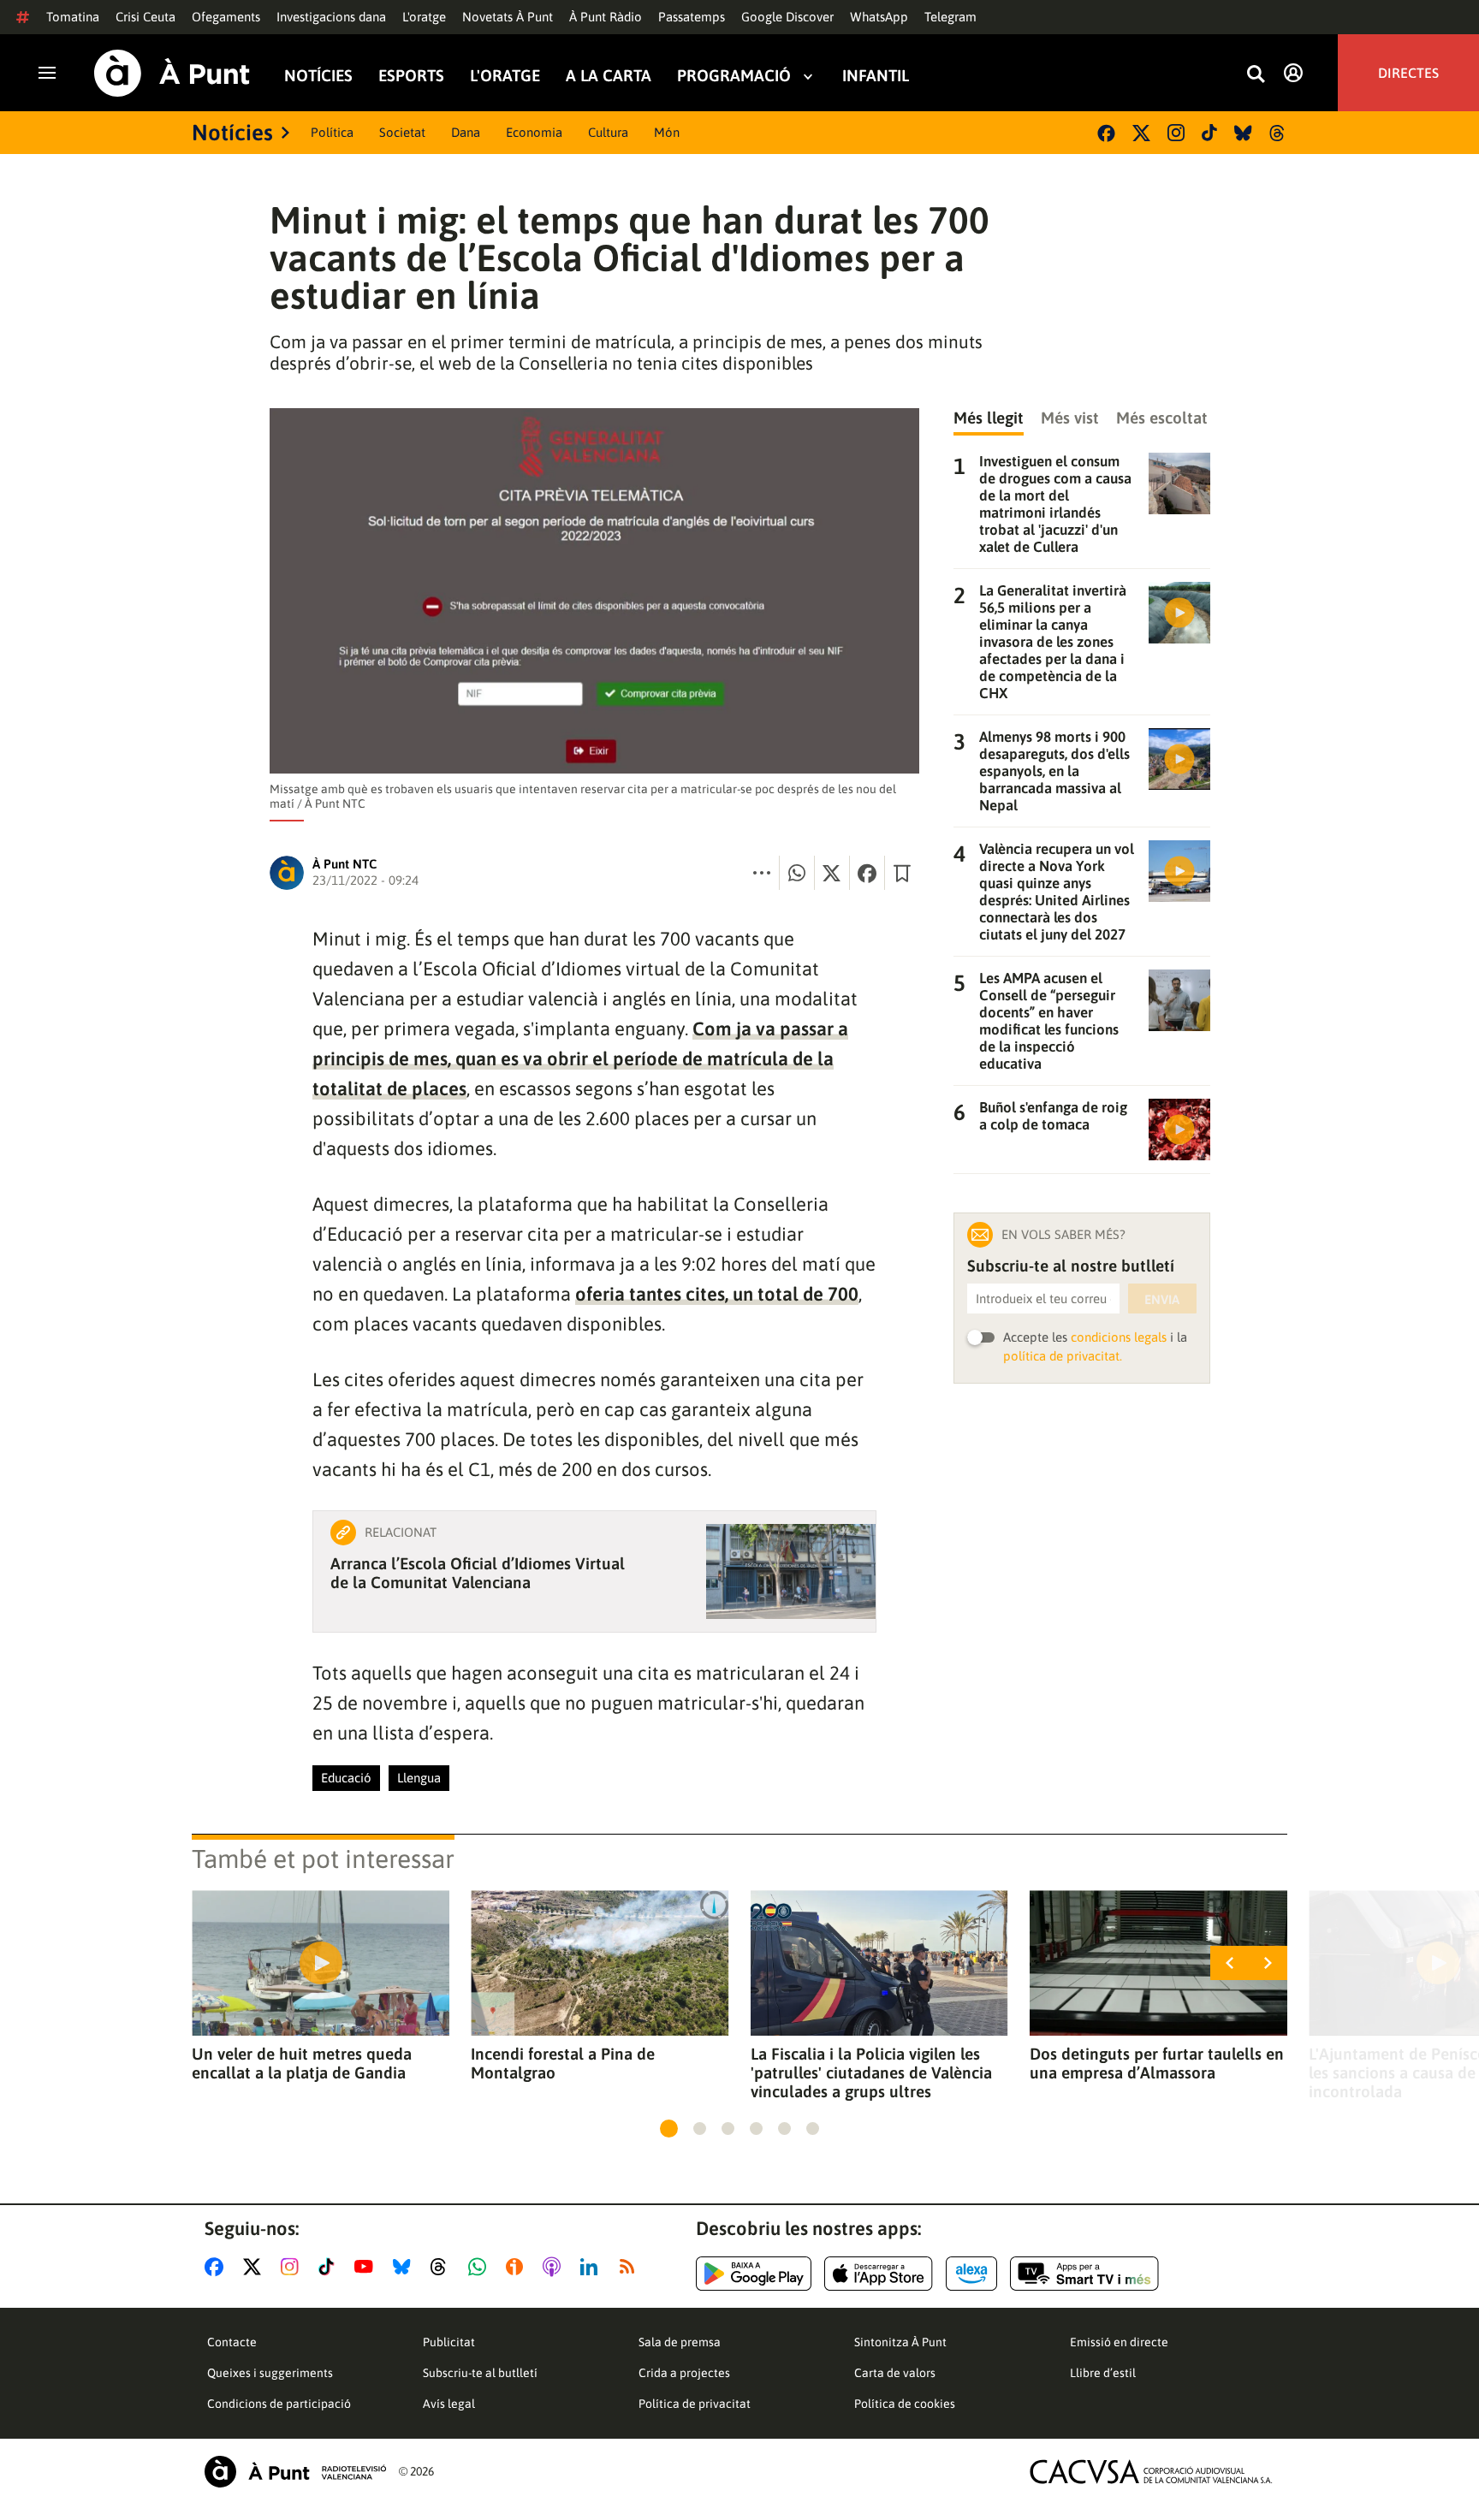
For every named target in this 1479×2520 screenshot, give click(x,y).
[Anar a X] (255, 2267)
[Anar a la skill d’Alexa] (971, 2274)
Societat (402, 132)
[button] (669, 2129)
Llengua (419, 1778)
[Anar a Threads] (443, 2267)
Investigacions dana (331, 17)
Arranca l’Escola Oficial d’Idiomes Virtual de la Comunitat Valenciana (478, 1573)
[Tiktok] (1209, 133)
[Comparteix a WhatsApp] (797, 873)
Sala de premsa (680, 2342)
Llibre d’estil (1103, 2373)
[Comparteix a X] (832, 873)
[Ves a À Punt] (172, 73)
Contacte (232, 2342)
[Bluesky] (1243, 133)
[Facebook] (1106, 133)
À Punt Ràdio (606, 17)
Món (667, 132)
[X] (1141, 133)
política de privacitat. (1063, 1356)
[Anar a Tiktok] (330, 2267)
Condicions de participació (279, 2404)
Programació (734, 76)
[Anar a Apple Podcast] (555, 2267)
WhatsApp (879, 17)
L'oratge (424, 17)
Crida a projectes (684, 2373)
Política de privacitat (695, 2404)
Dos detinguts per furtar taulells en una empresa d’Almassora (1157, 2063)
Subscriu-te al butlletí (480, 2373)
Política (332, 132)
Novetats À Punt (508, 17)
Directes (1408, 73)
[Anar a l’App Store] (879, 2274)
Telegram (950, 17)
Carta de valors (895, 2373)
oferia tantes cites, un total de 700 (717, 1294)
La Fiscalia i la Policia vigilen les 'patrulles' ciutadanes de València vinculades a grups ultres (871, 2072)
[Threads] (1278, 133)
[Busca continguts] (1256, 75)
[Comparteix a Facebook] (867, 873)
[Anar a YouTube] (367, 2267)
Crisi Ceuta (146, 17)
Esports (411, 76)
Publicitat (449, 2342)
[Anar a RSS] (631, 2267)
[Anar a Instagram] (293, 2267)
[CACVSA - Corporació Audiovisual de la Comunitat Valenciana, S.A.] (1151, 2472)
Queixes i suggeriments (270, 2373)
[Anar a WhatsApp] (481, 2267)
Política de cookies (905, 2404)
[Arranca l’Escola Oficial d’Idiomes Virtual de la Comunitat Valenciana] (791, 1571)
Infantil (876, 76)
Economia (534, 132)
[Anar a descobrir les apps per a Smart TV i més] (1084, 2274)
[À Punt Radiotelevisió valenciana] (295, 2472)
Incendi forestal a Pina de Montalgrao (563, 2063)
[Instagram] (1176, 133)
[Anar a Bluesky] (405, 2267)
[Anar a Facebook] (217, 2267)
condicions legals (1119, 1337)
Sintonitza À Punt (900, 2342)
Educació (346, 1778)
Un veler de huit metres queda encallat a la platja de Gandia (302, 2063)
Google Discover (787, 17)
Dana (466, 132)
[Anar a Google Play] (754, 2274)
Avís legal (449, 2404)
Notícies (318, 76)
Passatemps (692, 17)
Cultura (608, 132)
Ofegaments (226, 17)
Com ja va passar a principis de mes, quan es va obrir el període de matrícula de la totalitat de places (580, 1058)
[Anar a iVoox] (518, 2267)
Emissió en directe (1119, 2342)
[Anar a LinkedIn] (592, 2267)
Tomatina (73, 17)
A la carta (609, 76)
